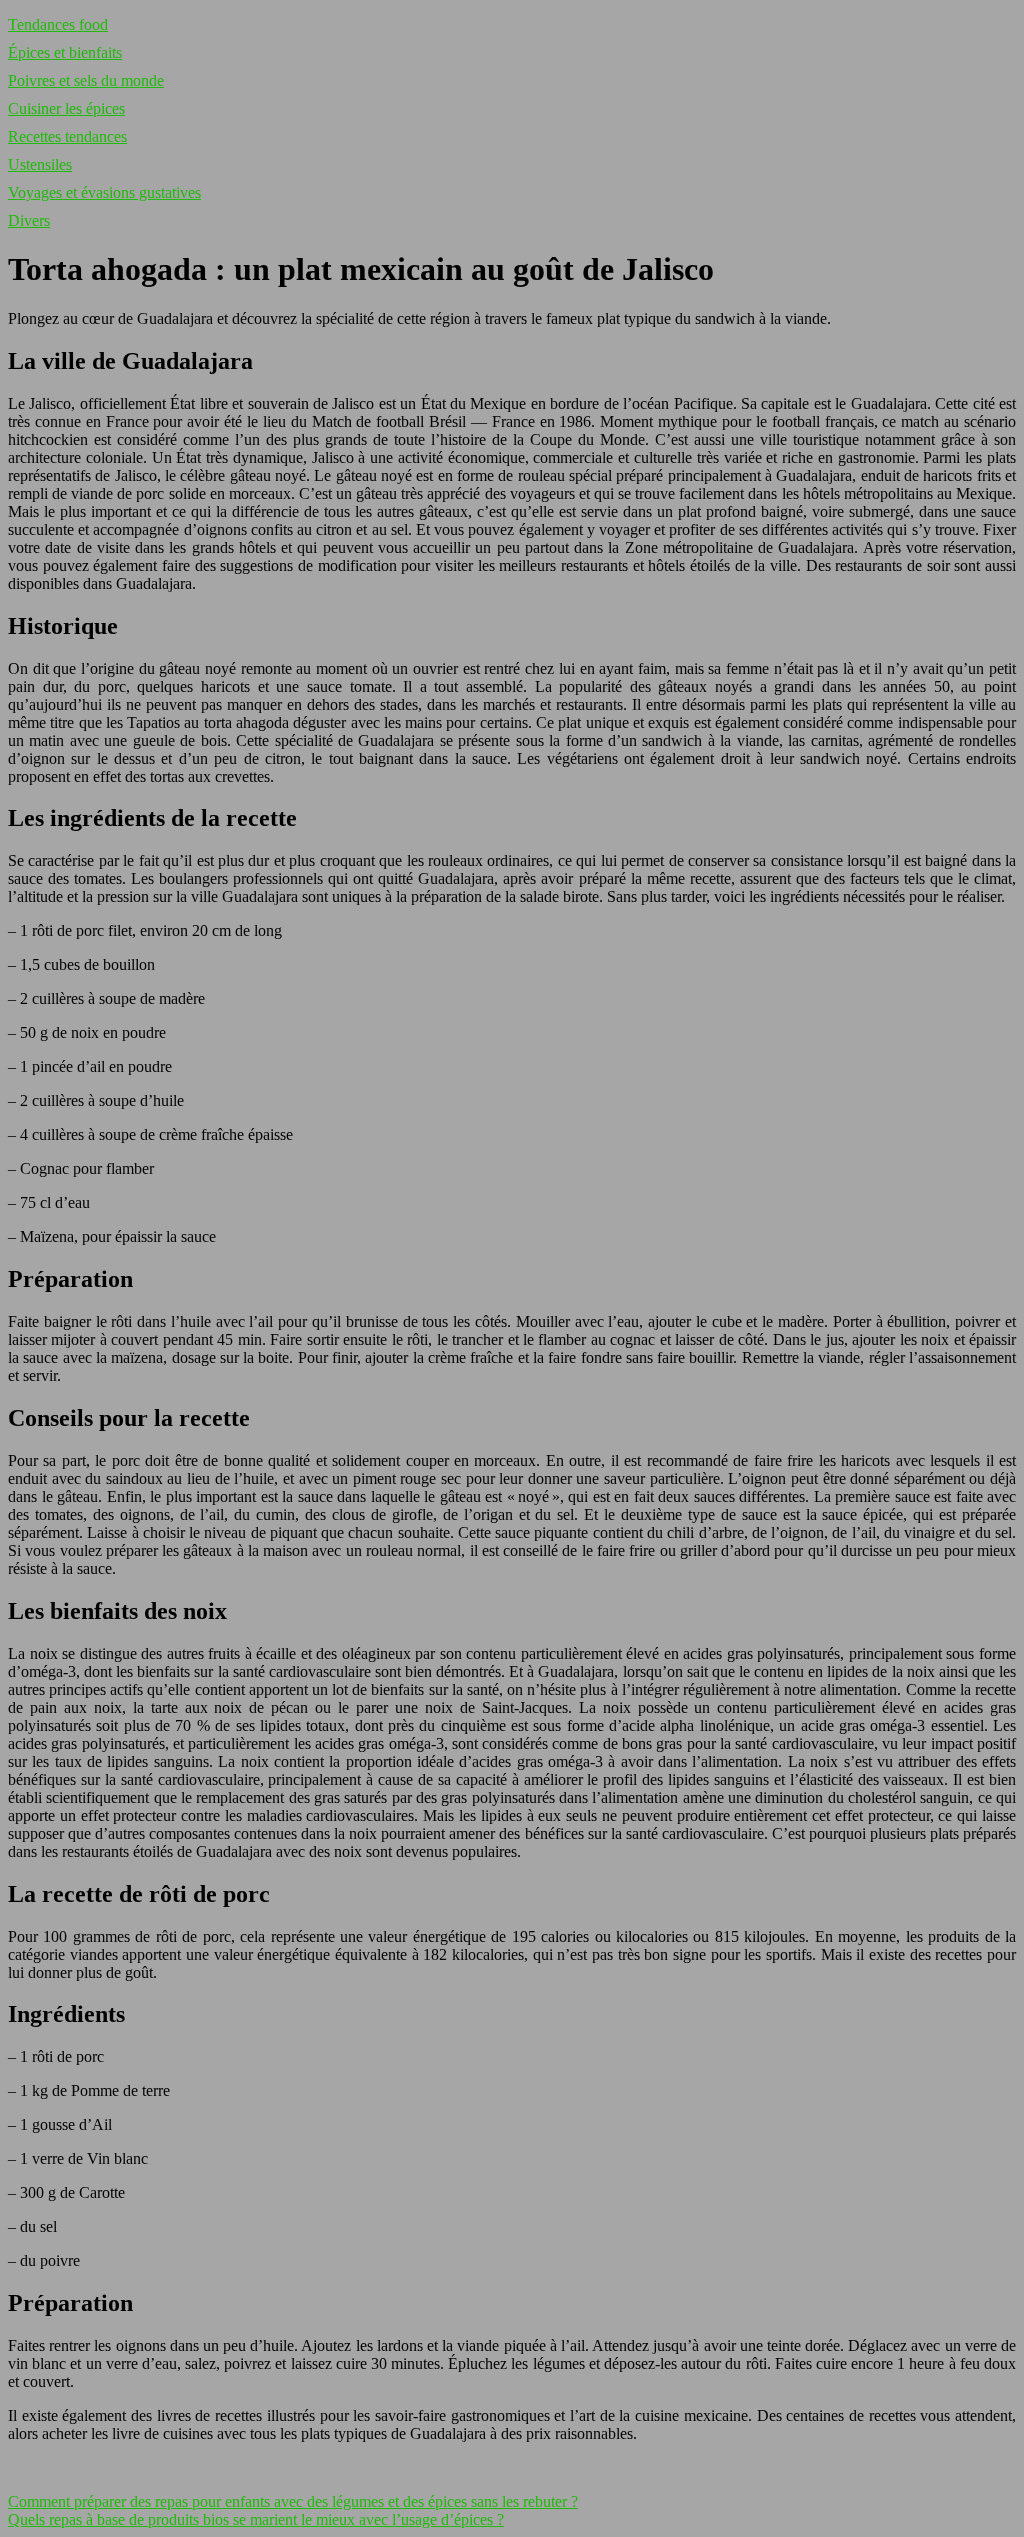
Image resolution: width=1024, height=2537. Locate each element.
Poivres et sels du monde (86, 80)
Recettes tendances (67, 136)
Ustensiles (40, 164)
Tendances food (58, 24)
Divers (29, 220)
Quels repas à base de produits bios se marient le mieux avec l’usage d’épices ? (256, 2519)
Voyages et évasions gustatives (104, 192)
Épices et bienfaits (65, 52)
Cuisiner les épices (66, 108)
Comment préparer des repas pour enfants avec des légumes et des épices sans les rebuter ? (293, 2501)
